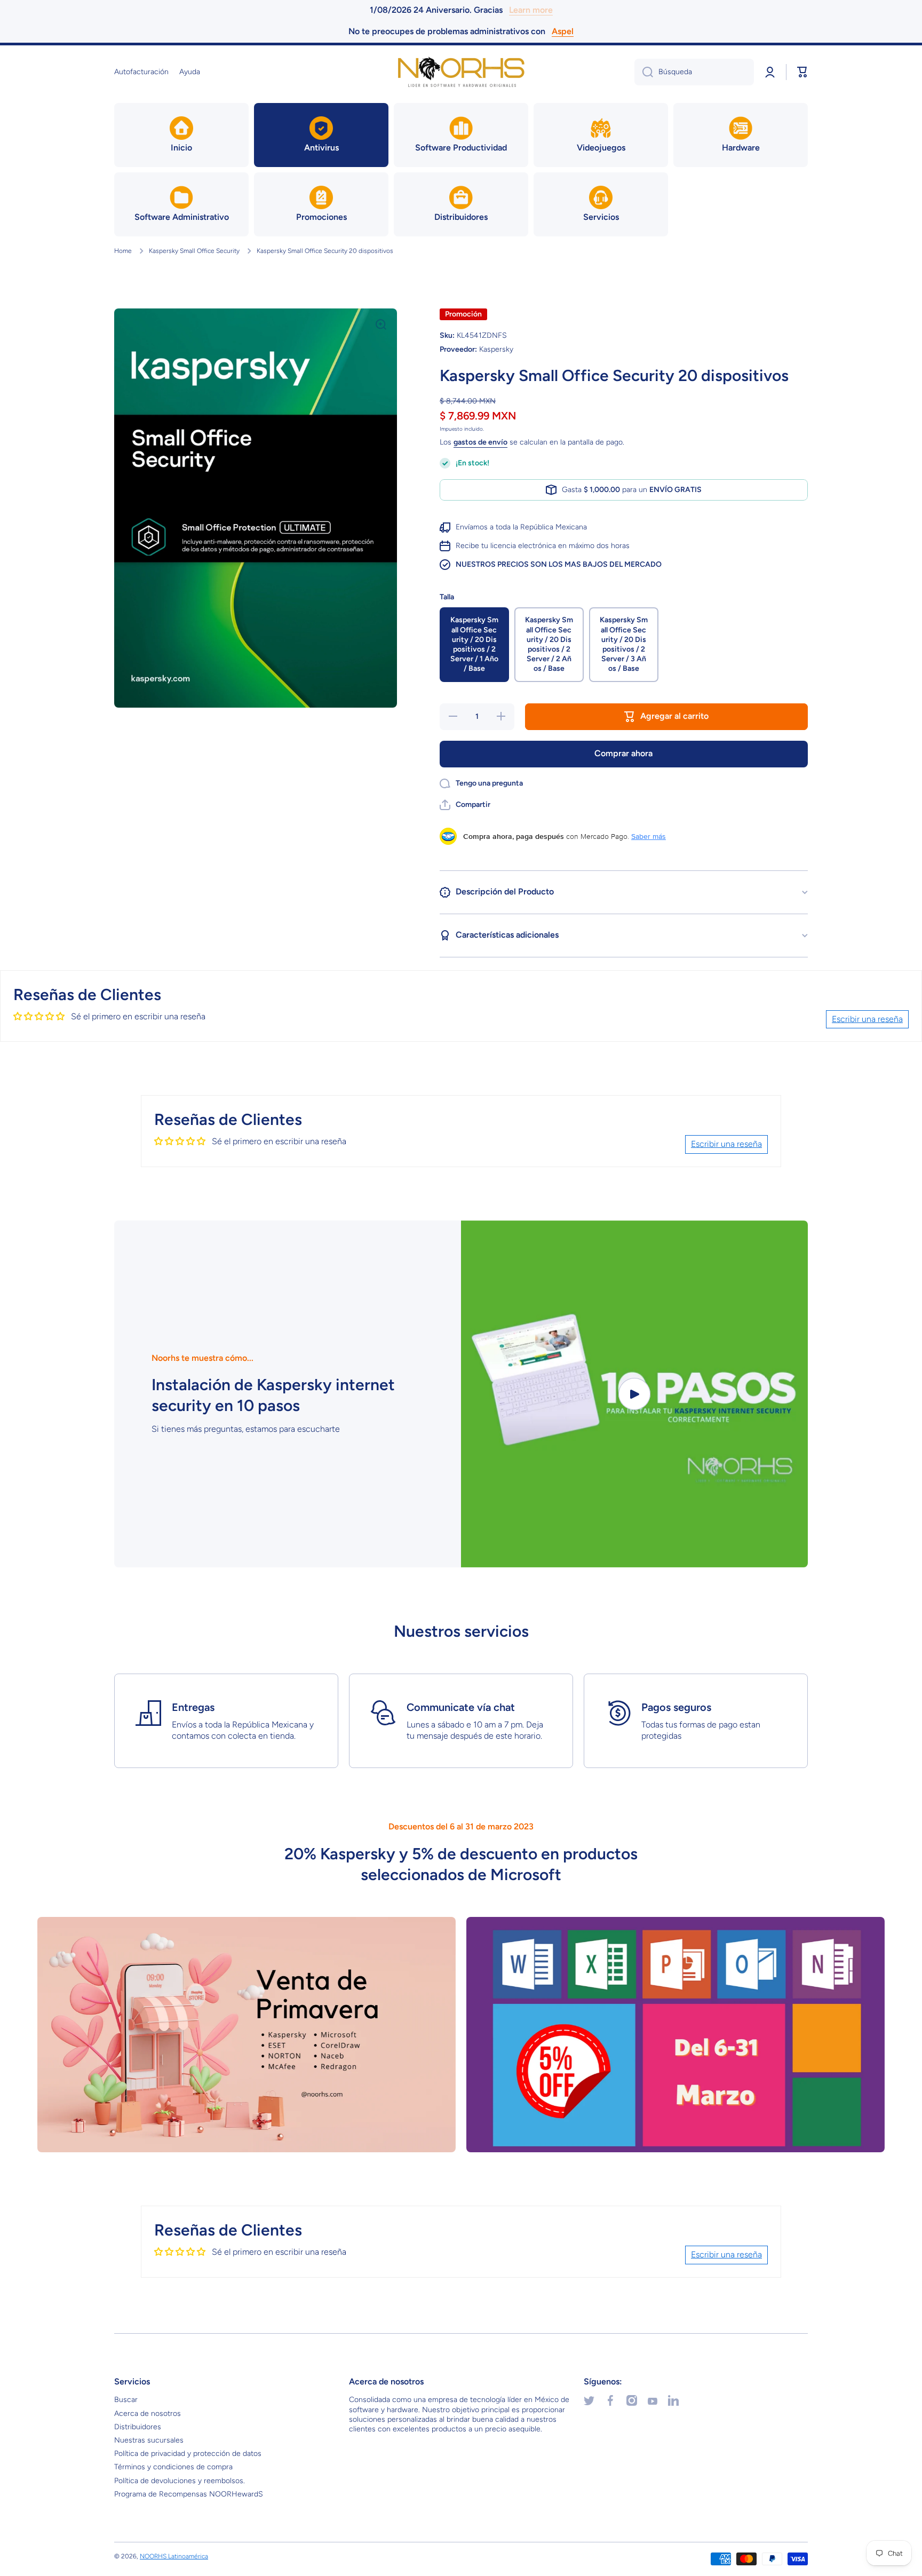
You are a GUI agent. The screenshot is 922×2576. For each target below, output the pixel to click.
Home (123, 251)
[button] (802, 72)
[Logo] (461, 72)
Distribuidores (138, 2427)
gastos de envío (480, 442)
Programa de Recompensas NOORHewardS (189, 2494)
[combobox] (694, 72)
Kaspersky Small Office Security (194, 251)
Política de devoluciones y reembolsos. (180, 2481)
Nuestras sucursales (149, 2440)
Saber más (649, 836)
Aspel (563, 31)
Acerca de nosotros (148, 2413)
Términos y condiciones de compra (173, 2467)
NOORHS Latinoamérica (174, 2556)
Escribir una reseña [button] (867, 1019)
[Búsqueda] (644, 72)
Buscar (126, 2400)
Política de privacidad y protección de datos (188, 2454)
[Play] (634, 1394)
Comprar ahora (623, 753)
